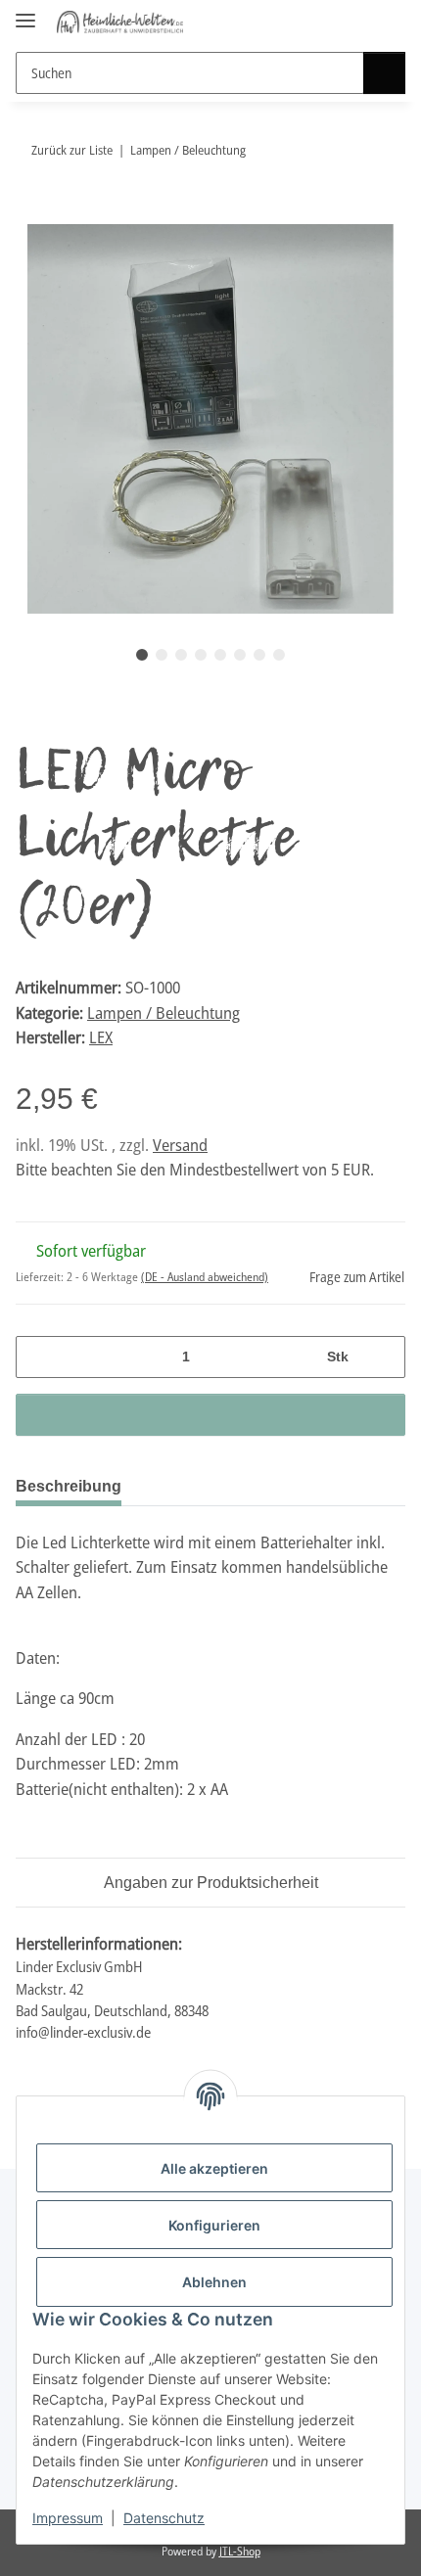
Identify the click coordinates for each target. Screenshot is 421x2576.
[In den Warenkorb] (31, 213)
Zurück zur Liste (72, 150)
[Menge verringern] (38, 1357)
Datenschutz (164, 2518)
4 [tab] (201, 655)
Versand (180, 1145)
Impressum (68, 2518)
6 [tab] (240, 655)
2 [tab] (162, 655)
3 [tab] (181, 655)
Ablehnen (214, 2282)
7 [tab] (259, 655)
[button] (354, 22)
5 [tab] (220, 655)
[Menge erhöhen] (383, 1357)
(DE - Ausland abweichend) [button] (205, 1277)
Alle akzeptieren (214, 2168)
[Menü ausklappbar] (25, 12)
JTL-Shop (240, 2551)
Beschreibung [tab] (69, 1486)
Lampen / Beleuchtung (164, 1012)
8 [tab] (279, 655)
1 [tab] (142, 655)
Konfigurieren (214, 2225)
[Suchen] (384, 73)
